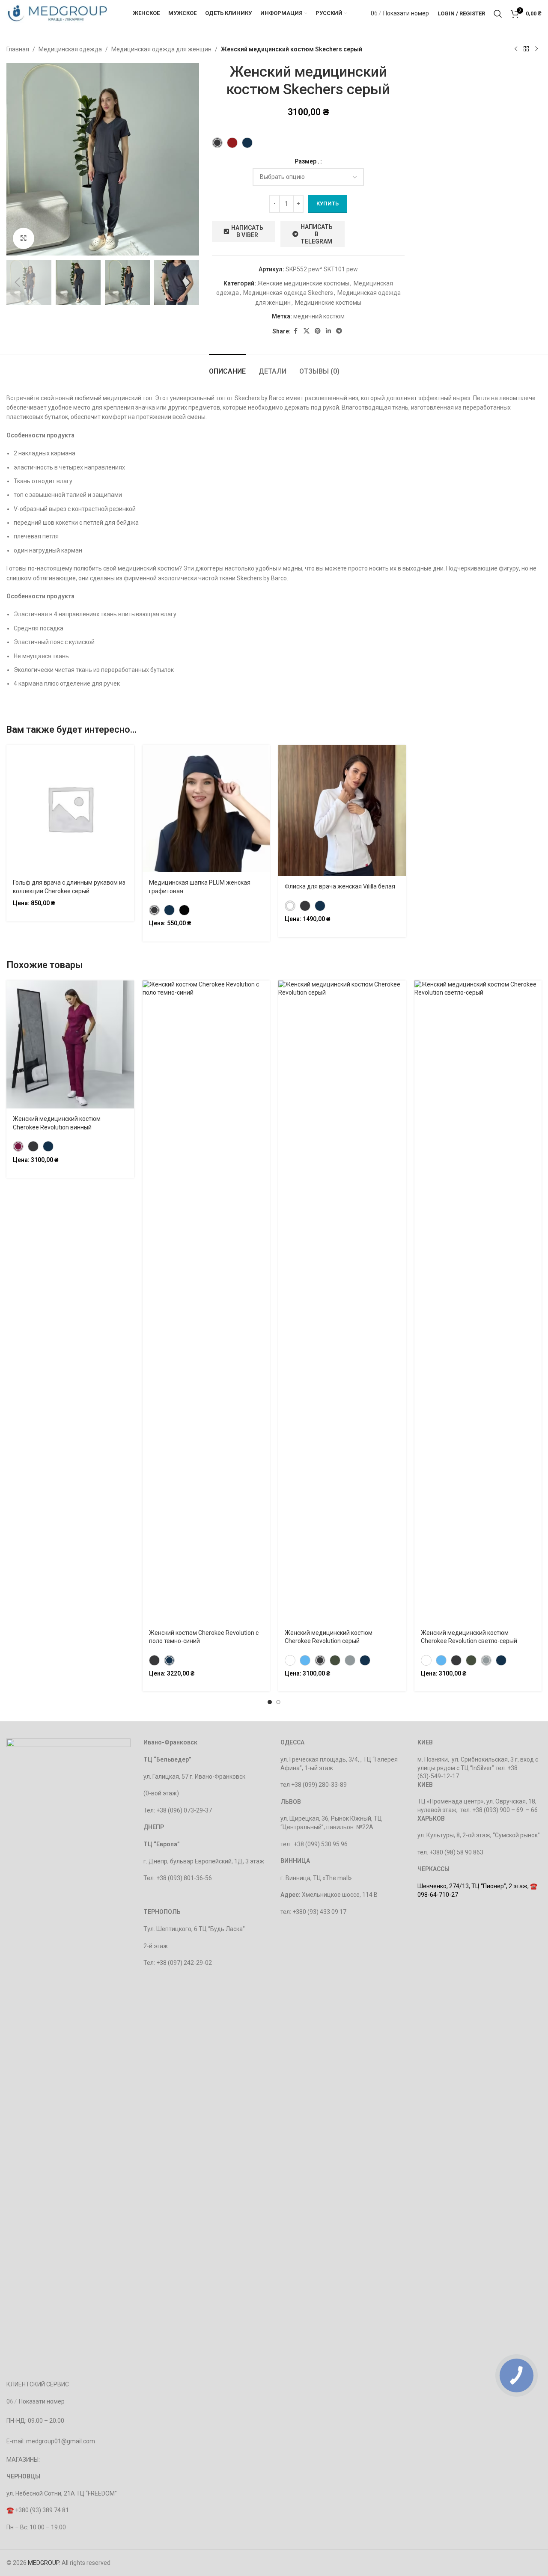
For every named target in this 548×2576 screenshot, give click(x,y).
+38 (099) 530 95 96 (321, 1844)
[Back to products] (526, 49)
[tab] (227, 367)
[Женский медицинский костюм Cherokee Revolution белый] (290, 1660)
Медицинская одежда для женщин (161, 49)
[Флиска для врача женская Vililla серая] (305, 906)
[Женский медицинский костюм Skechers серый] (217, 143)
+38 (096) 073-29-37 (184, 1810)
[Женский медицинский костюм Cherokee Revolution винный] (18, 1146)
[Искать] (498, 14)
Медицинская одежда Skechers (288, 293)
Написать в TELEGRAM (317, 234)
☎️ (11, 2510)
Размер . (307, 161)
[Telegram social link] (339, 331)
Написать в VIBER (247, 231)
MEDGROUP (43, 2563)
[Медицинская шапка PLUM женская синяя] (169, 910)
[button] (17, 282)
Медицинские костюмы (328, 303)
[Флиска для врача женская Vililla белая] (290, 906)
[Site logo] (57, 13)
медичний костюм (319, 316)
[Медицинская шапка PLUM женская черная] (184, 910)
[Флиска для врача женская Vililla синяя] (320, 906)
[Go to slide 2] (278, 1702)
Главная (18, 49)
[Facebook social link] (296, 331)
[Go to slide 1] (270, 1702)
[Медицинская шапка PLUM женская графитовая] (154, 910)
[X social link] (307, 331)
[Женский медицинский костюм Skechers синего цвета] (247, 143)
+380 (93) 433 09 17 (319, 1912)
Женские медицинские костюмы (303, 283)
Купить (328, 204)
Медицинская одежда (70, 49)
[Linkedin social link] (328, 331)
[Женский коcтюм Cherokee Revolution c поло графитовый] (154, 1660)
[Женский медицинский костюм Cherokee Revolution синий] (48, 1146)
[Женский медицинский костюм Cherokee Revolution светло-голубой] (305, 1660)
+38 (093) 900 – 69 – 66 (505, 1810)
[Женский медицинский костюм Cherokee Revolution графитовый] (33, 1146)
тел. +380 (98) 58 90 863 (450, 1852)
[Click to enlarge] (24, 238)
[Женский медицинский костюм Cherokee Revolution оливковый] (335, 1660)
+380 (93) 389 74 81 (42, 2510)
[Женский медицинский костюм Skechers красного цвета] (232, 143)
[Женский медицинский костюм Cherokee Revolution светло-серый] (350, 1660)
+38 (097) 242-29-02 (184, 1963)
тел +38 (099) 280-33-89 (314, 1785)
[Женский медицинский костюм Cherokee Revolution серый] (320, 1660)
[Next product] (536, 49)
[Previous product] (516, 49)
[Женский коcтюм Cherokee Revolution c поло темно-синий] (169, 1660)
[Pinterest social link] (318, 331)
